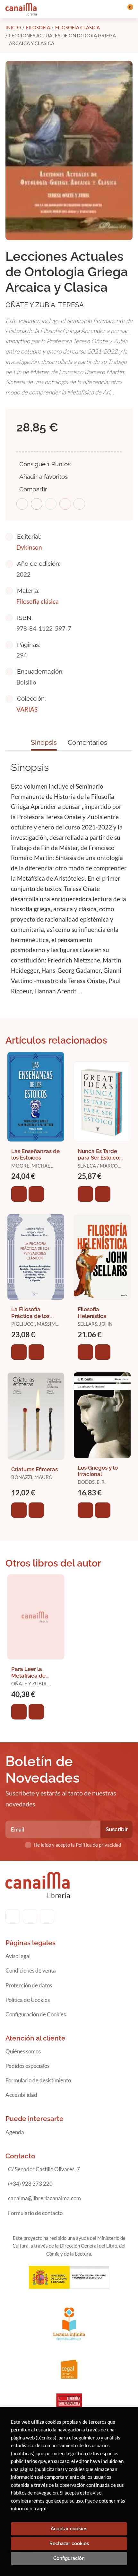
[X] (47, 1916)
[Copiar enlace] (79, 504)
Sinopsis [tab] (44, 742)
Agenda (15, 2132)
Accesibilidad (21, 2095)
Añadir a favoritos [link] (43, 477)
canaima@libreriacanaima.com (44, 2198)
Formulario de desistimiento (38, 2080)
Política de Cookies (28, 2000)
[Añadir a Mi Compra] (19, 1194)
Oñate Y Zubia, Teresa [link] (45, 305)
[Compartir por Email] (65, 504)
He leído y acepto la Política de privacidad (77, 1845)
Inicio (13, 27)
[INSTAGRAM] (30, 1916)
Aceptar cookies (69, 2529)
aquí (42, 2508)
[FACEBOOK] (13, 1916)
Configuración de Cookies (36, 2014)
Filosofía (38, 27)
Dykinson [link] (29, 547)
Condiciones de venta (31, 1970)
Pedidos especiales (27, 2066)
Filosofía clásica (78, 27)
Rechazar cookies (69, 2543)
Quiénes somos (23, 2051)
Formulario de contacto (35, 2213)
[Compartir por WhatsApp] (51, 504)
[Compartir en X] (37, 504)
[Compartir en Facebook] (22, 504)
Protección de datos (29, 1985)
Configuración (69, 2558)
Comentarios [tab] (87, 742)
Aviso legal (18, 1956)
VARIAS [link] (27, 709)
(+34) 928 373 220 (30, 2184)
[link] (36, 1194)
